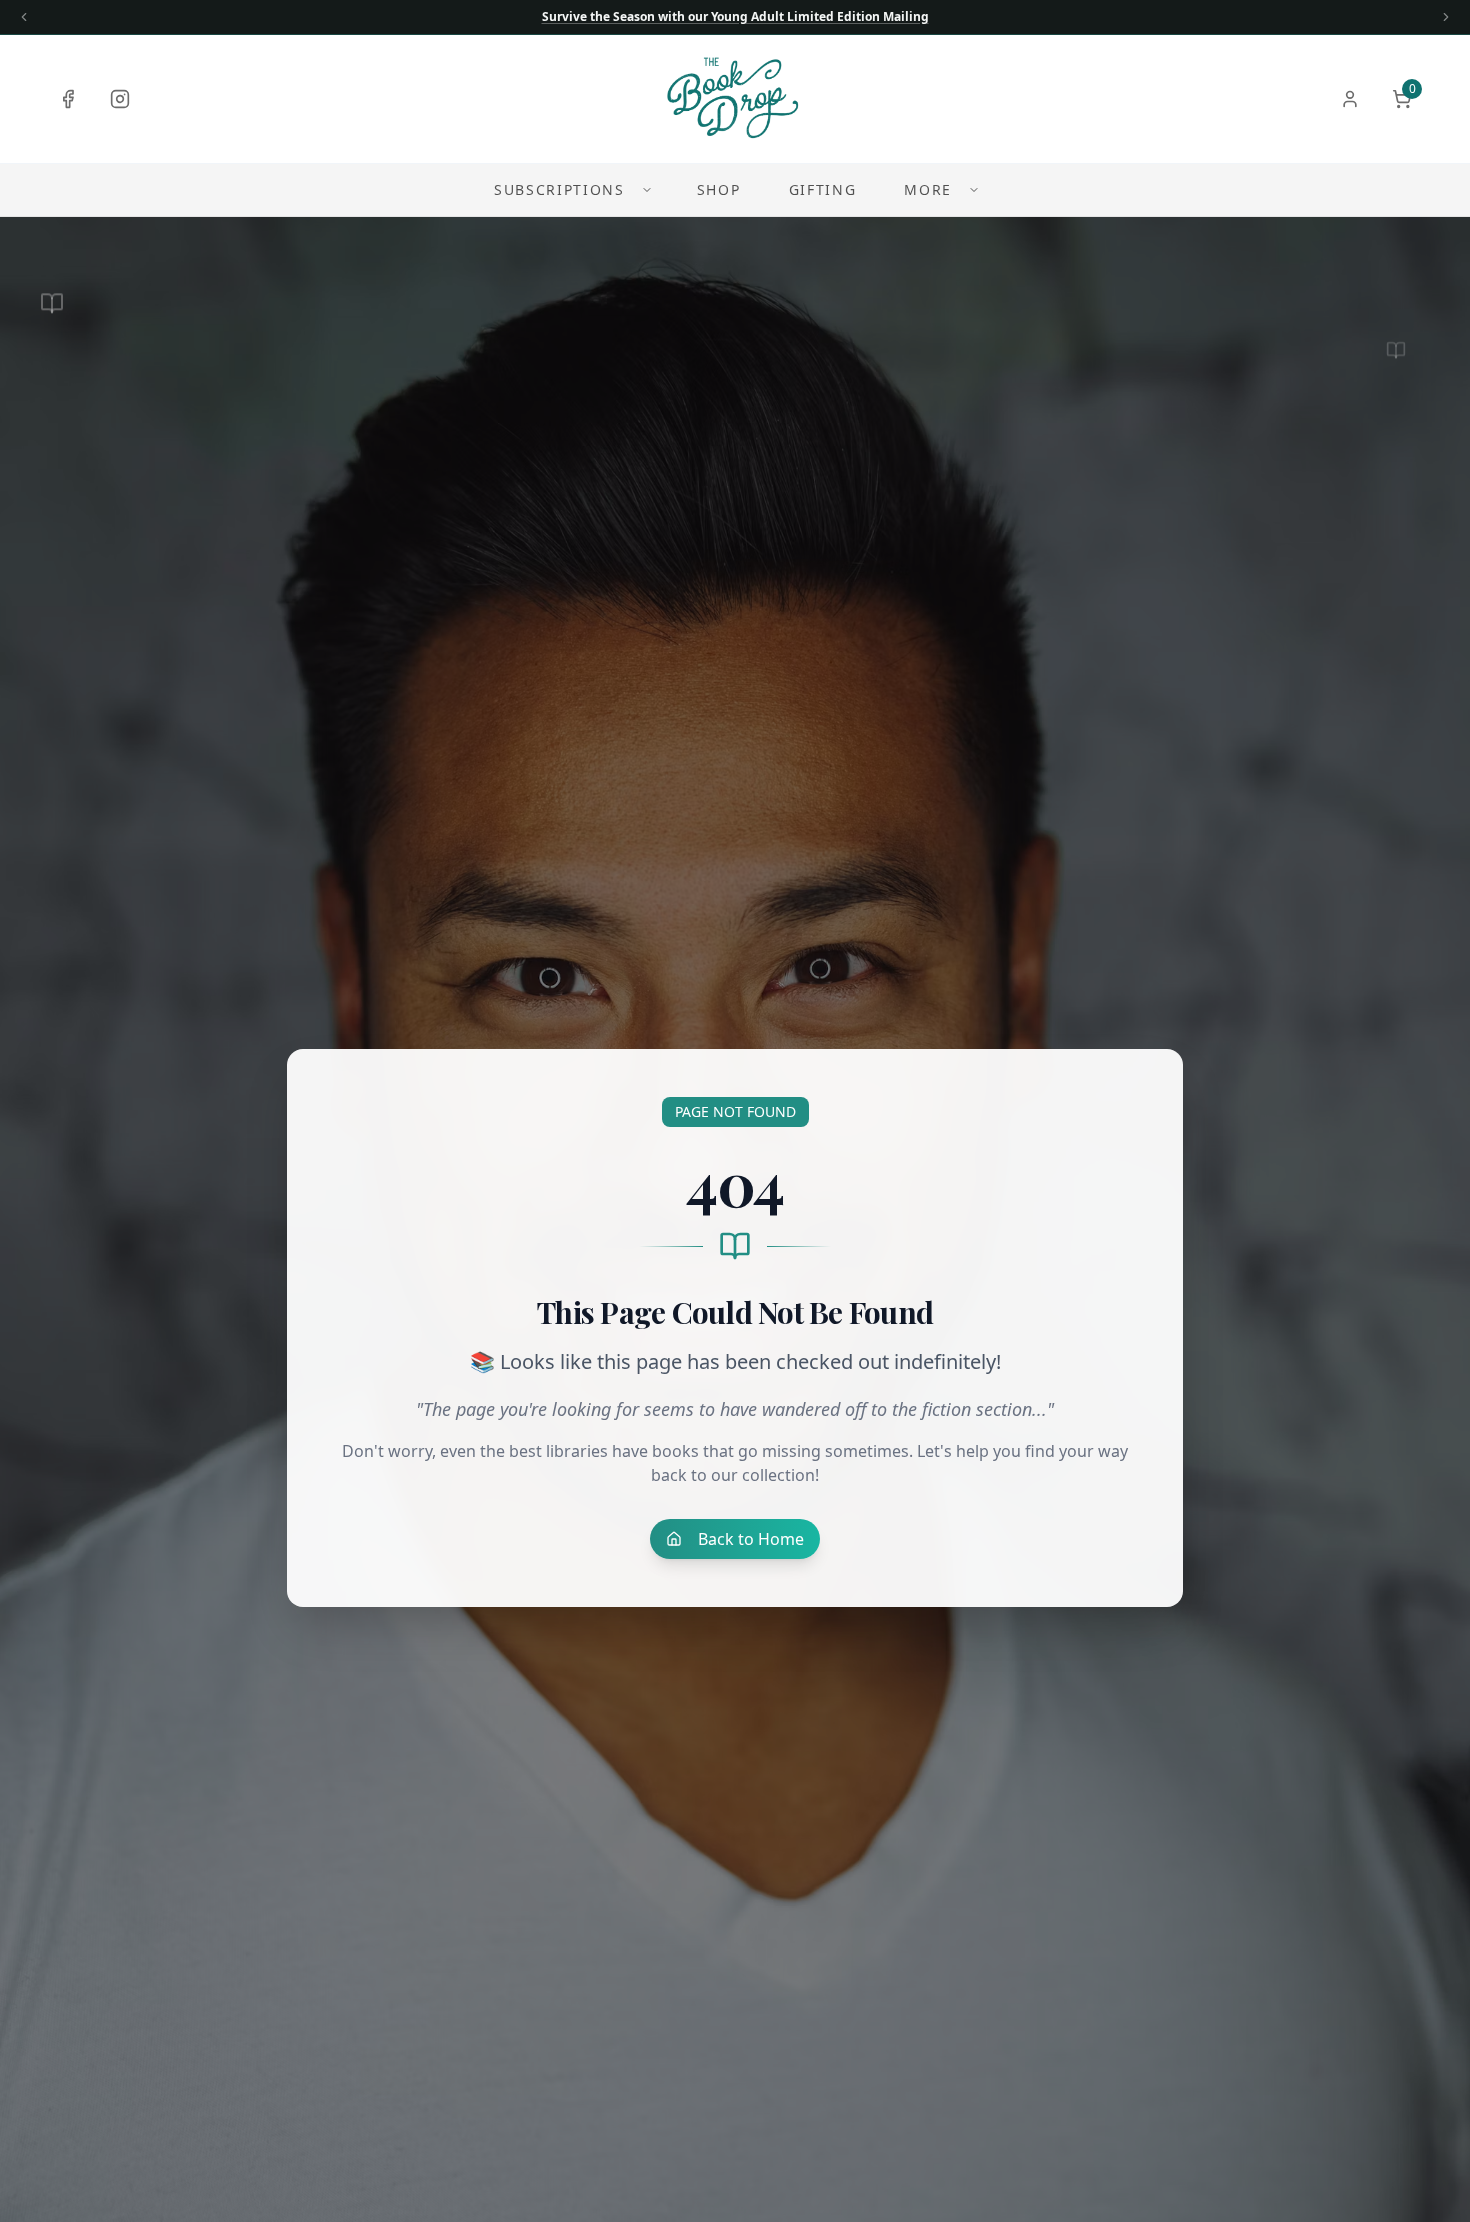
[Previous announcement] (24, 17)
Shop (719, 189)
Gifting (823, 189)
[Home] (734, 99)
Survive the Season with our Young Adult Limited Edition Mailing (735, 17)
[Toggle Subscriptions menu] (647, 190)
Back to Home (751, 1539)
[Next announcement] (1446, 17)
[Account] (1350, 99)
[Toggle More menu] (974, 190)
